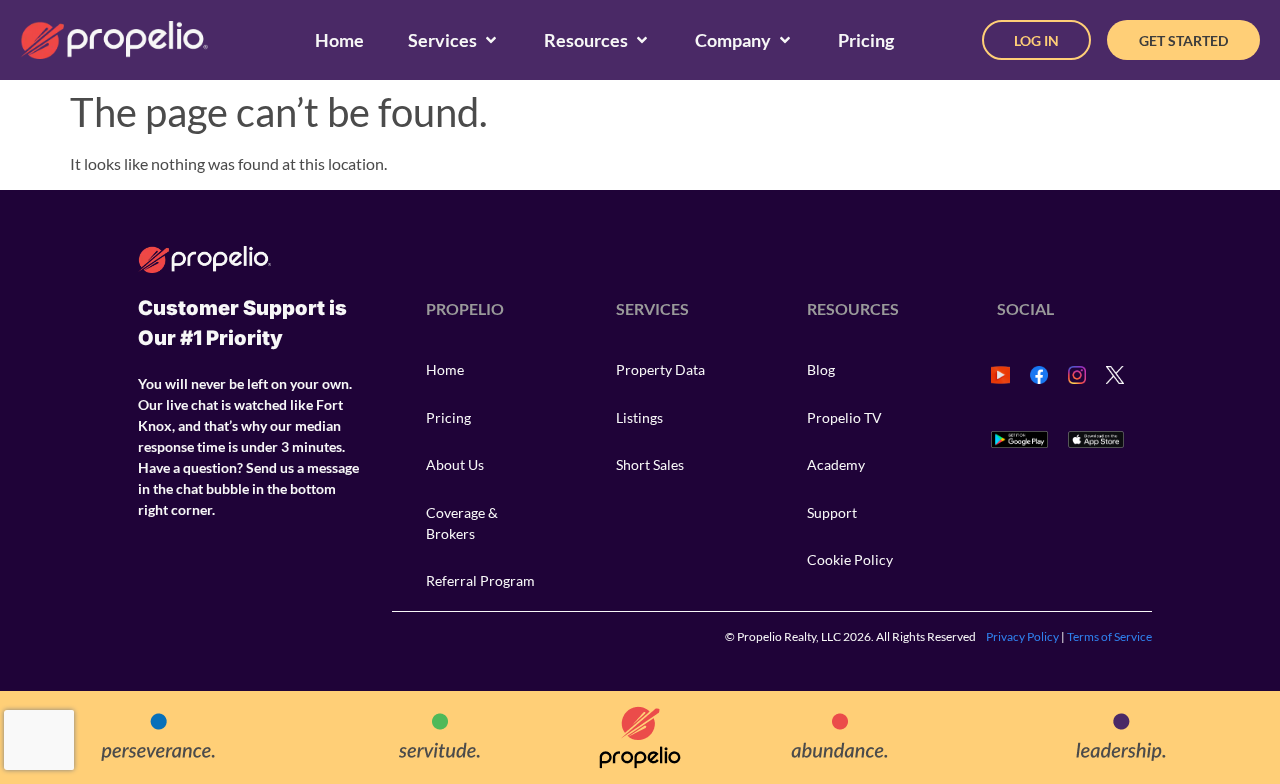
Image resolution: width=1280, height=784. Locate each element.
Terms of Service (1109, 636)
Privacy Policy (1022, 636)
